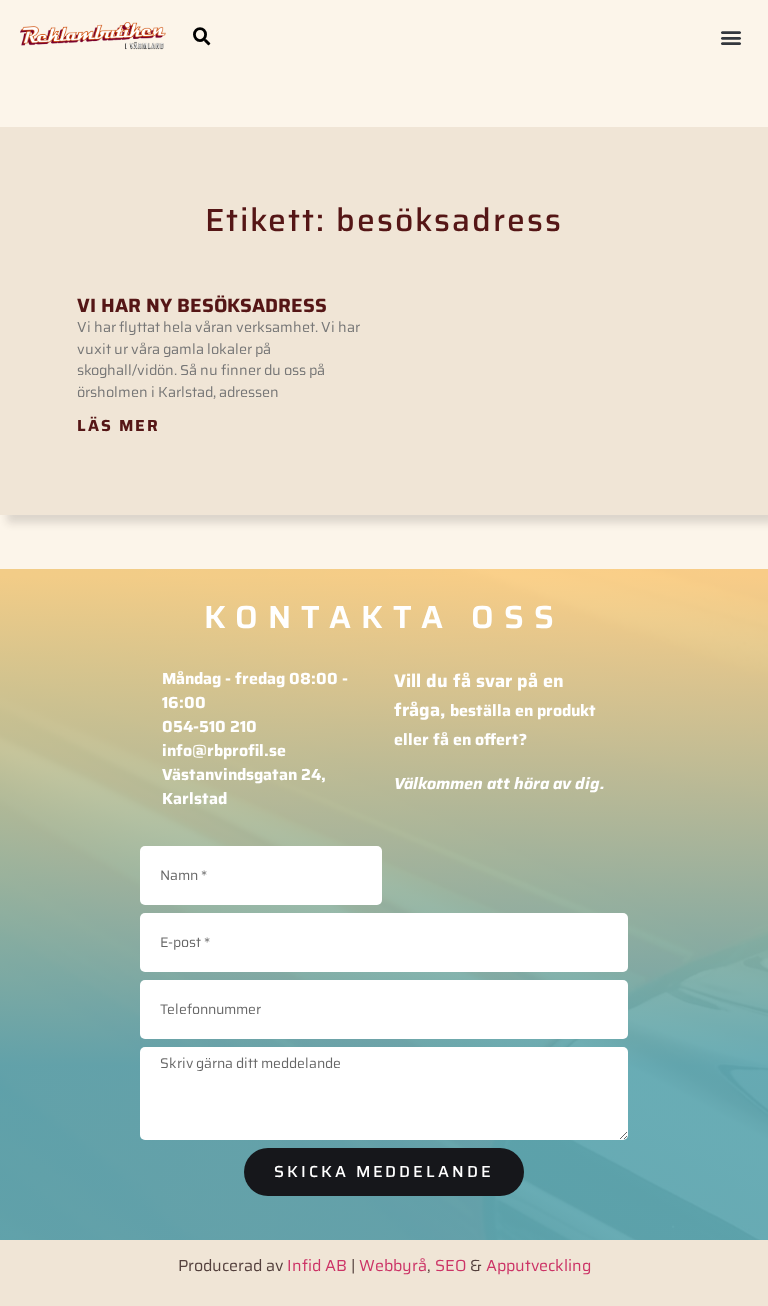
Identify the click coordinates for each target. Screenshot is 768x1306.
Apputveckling (538, 1265)
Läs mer (118, 425)
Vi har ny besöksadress (202, 305)
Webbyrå (393, 1265)
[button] (202, 37)
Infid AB (317, 1265)
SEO (450, 1265)
